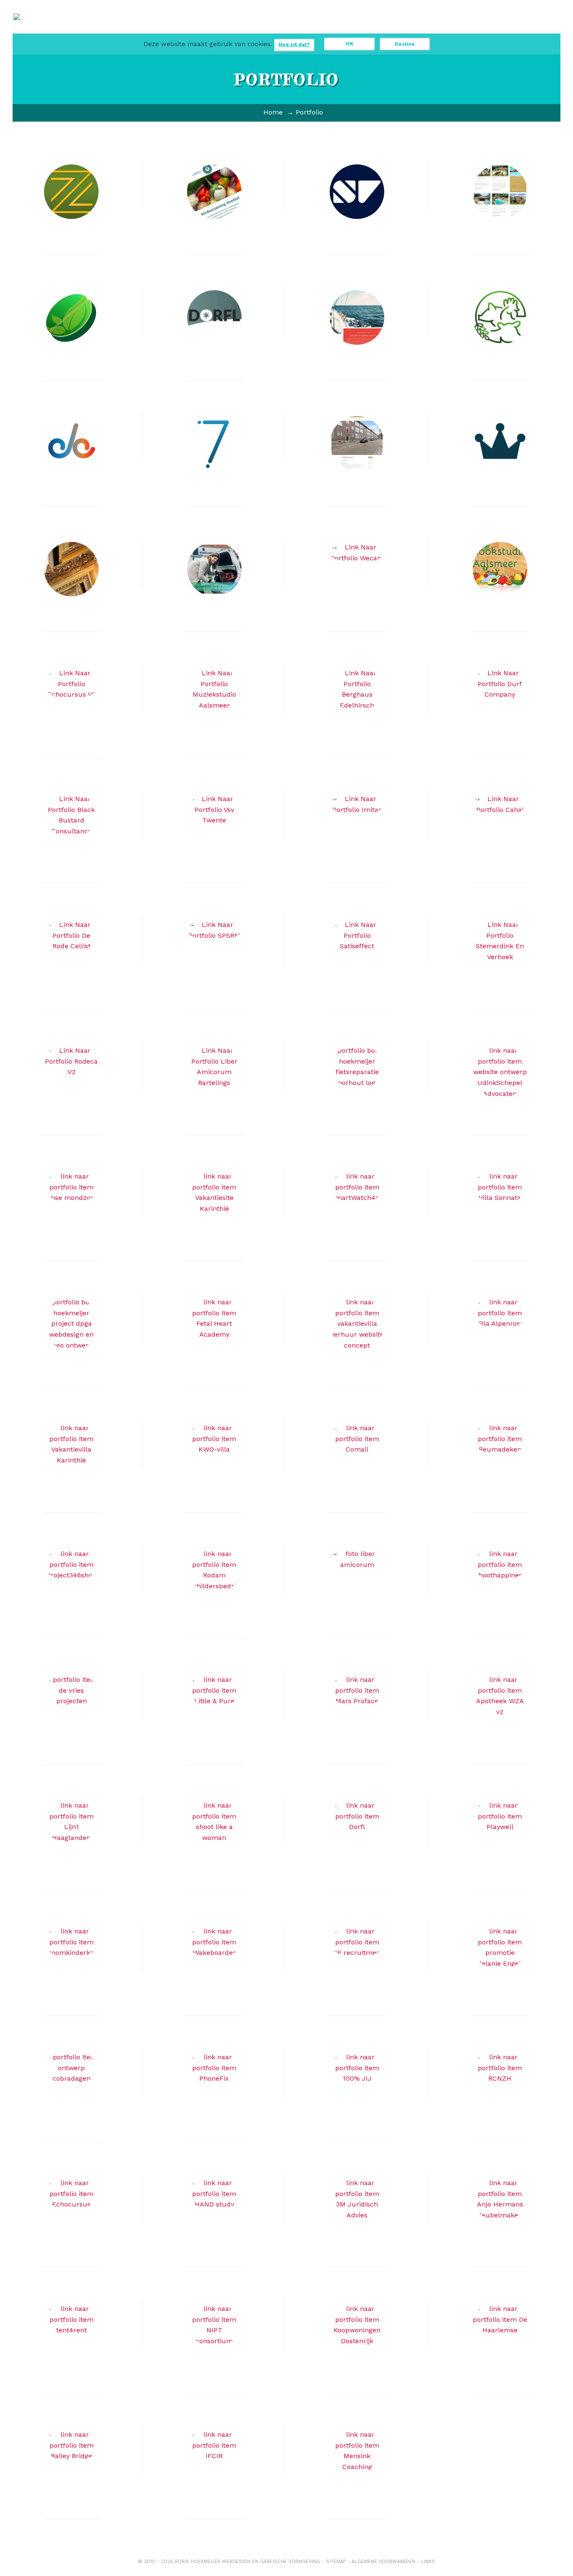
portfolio (267, 30)
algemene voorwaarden (383, 2562)
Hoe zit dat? (294, 44)
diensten (229, 30)
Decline (405, 44)
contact (418, 30)
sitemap (336, 2562)
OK (349, 44)
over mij (380, 30)
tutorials (342, 30)
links (428, 2562)
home (191, 26)
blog (305, 30)
